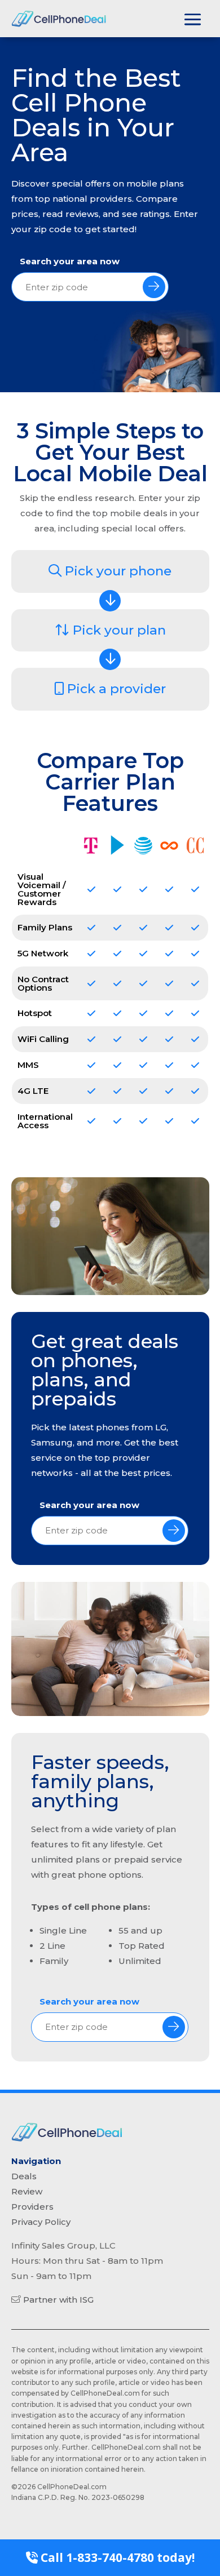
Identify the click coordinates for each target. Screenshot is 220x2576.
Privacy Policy (41, 2222)
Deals (24, 2176)
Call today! (116, 2557)
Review (27, 2191)
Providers (32, 2207)
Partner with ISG (58, 2300)
